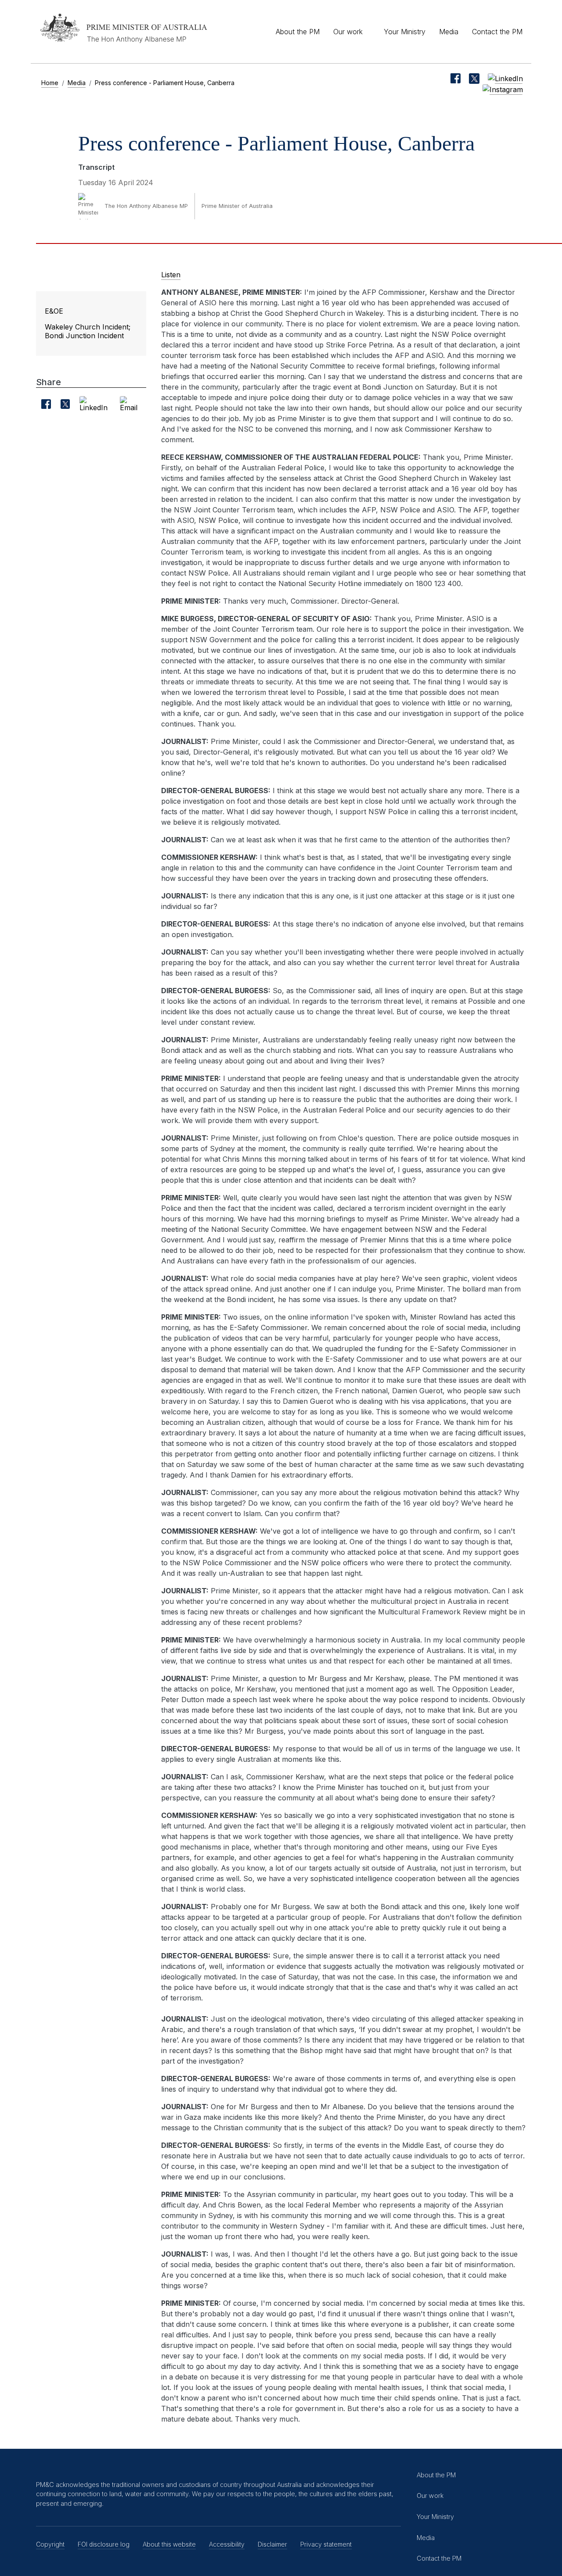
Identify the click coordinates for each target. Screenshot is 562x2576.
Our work (348, 32)
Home (50, 83)
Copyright (50, 2544)
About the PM (298, 32)
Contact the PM (497, 32)
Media (449, 32)
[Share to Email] (131, 404)
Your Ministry (405, 32)
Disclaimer (272, 2544)
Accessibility (227, 2544)
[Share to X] (65, 404)
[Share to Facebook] (46, 404)
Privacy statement (326, 2544)
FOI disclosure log (104, 2544)
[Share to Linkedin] (95, 404)
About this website (169, 2544)
